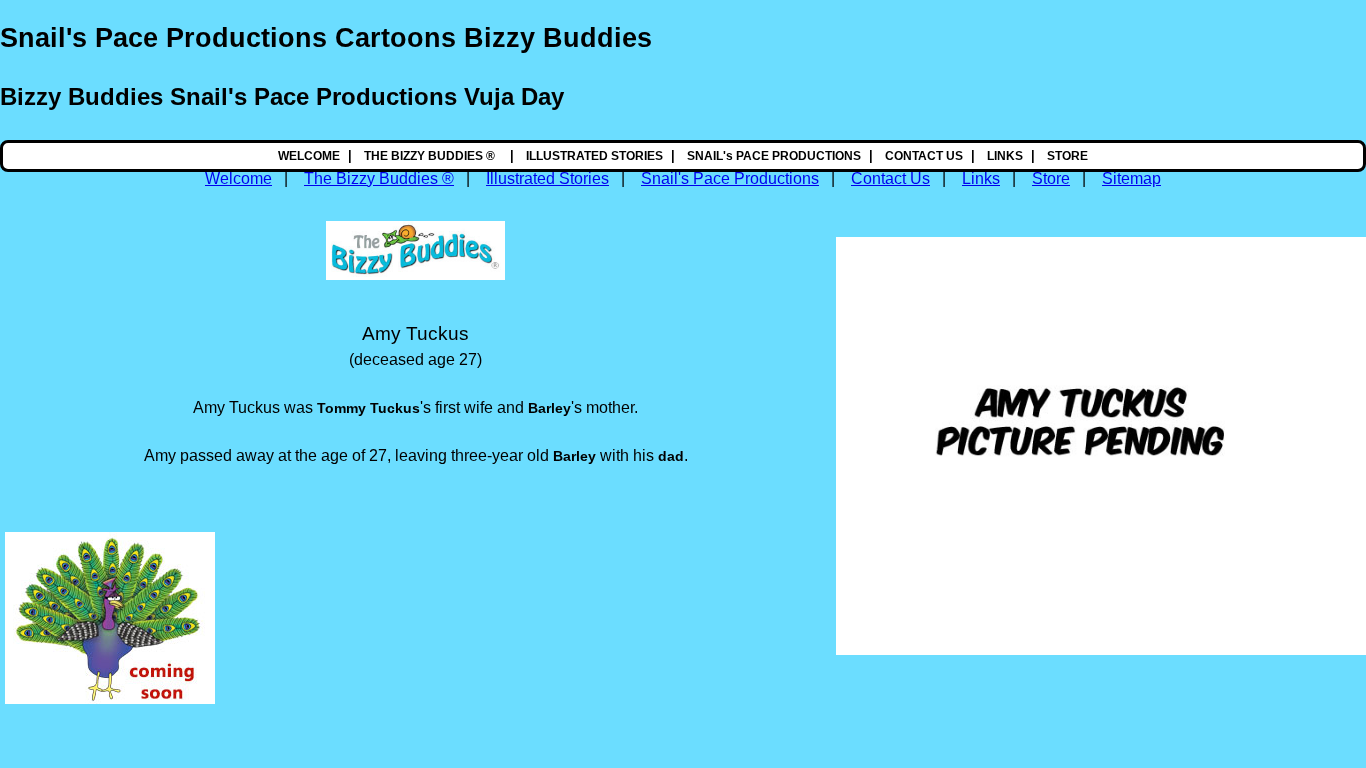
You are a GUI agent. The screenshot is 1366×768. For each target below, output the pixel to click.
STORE (1067, 156)
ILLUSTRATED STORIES (594, 156)
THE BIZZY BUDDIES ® (431, 156)
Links (981, 178)
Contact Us (890, 178)
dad (671, 456)
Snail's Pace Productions (730, 178)
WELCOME (309, 156)
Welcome (238, 178)
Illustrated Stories (547, 178)
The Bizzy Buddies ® (379, 178)
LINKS (1005, 156)
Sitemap (1131, 178)
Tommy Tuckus (368, 408)
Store (1051, 178)
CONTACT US (924, 156)
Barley (549, 408)
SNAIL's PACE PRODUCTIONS (774, 156)
